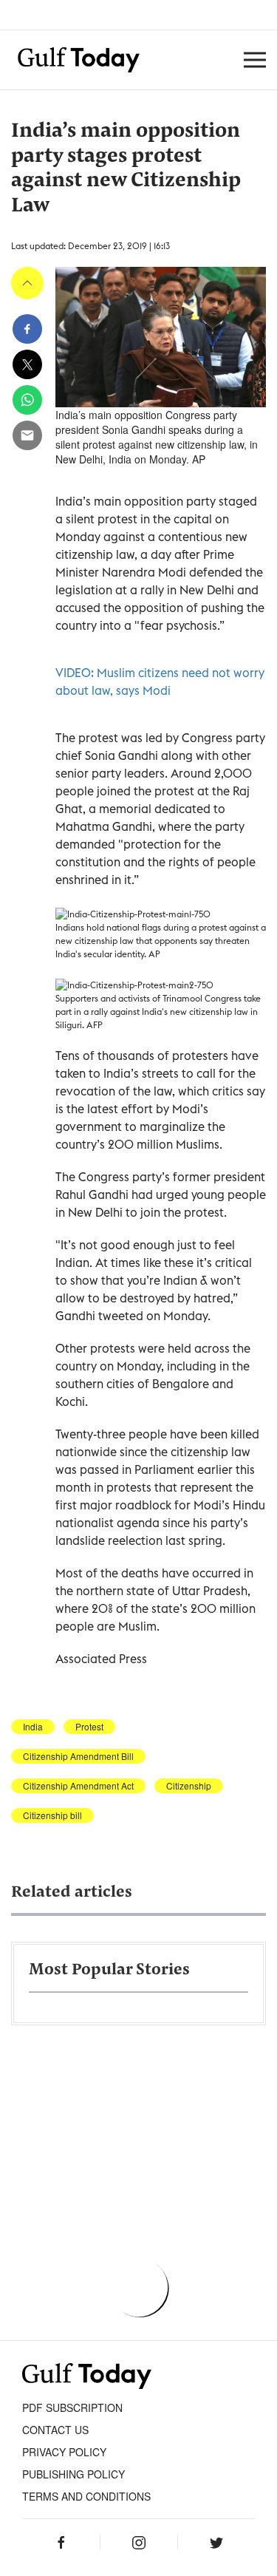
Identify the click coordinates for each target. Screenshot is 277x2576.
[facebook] (27, 329)
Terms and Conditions (86, 2496)
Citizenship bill (52, 1815)
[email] (27, 435)
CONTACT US (55, 2430)
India (33, 1727)
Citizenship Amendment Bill (78, 1756)
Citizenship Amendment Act (78, 1786)
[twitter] (27, 364)
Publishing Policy (73, 2474)
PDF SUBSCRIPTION (72, 2407)
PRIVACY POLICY (64, 2452)
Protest (89, 1727)
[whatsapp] (27, 400)
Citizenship (189, 1786)
